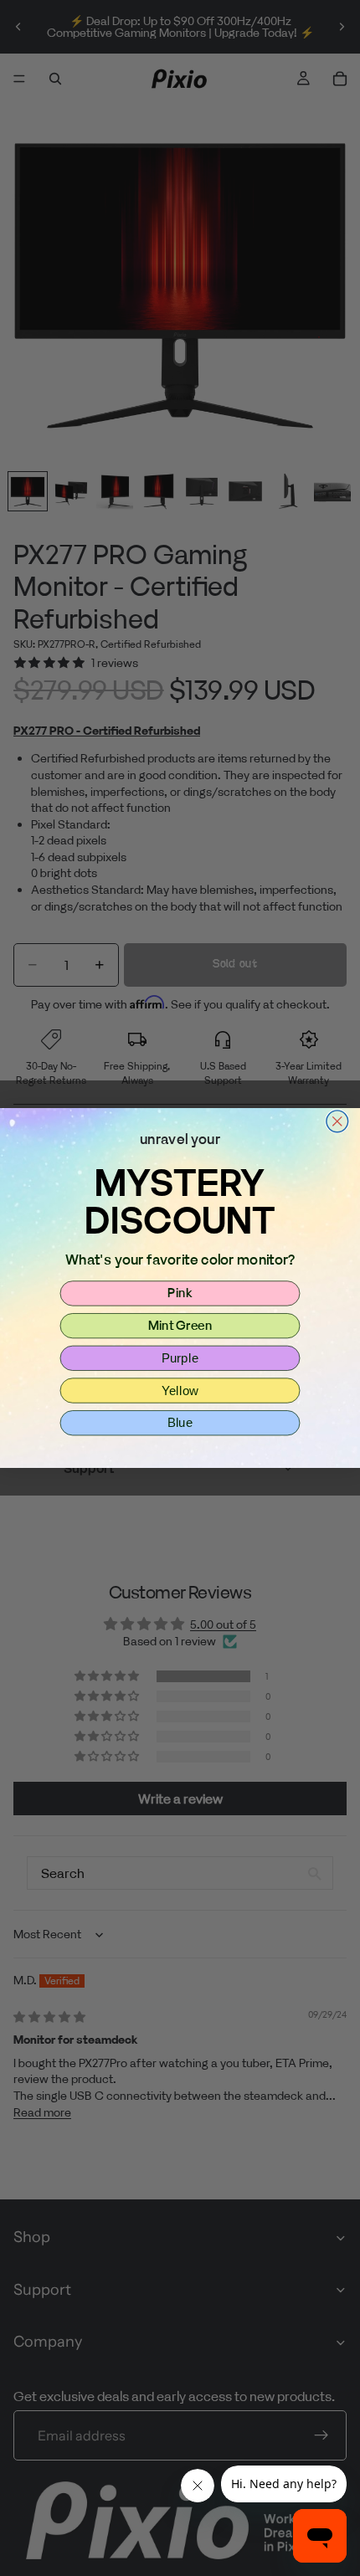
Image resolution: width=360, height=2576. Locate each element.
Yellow (180, 1390)
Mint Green (180, 1325)
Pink (180, 1293)
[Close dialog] (337, 1121)
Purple (180, 1357)
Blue (180, 1423)
